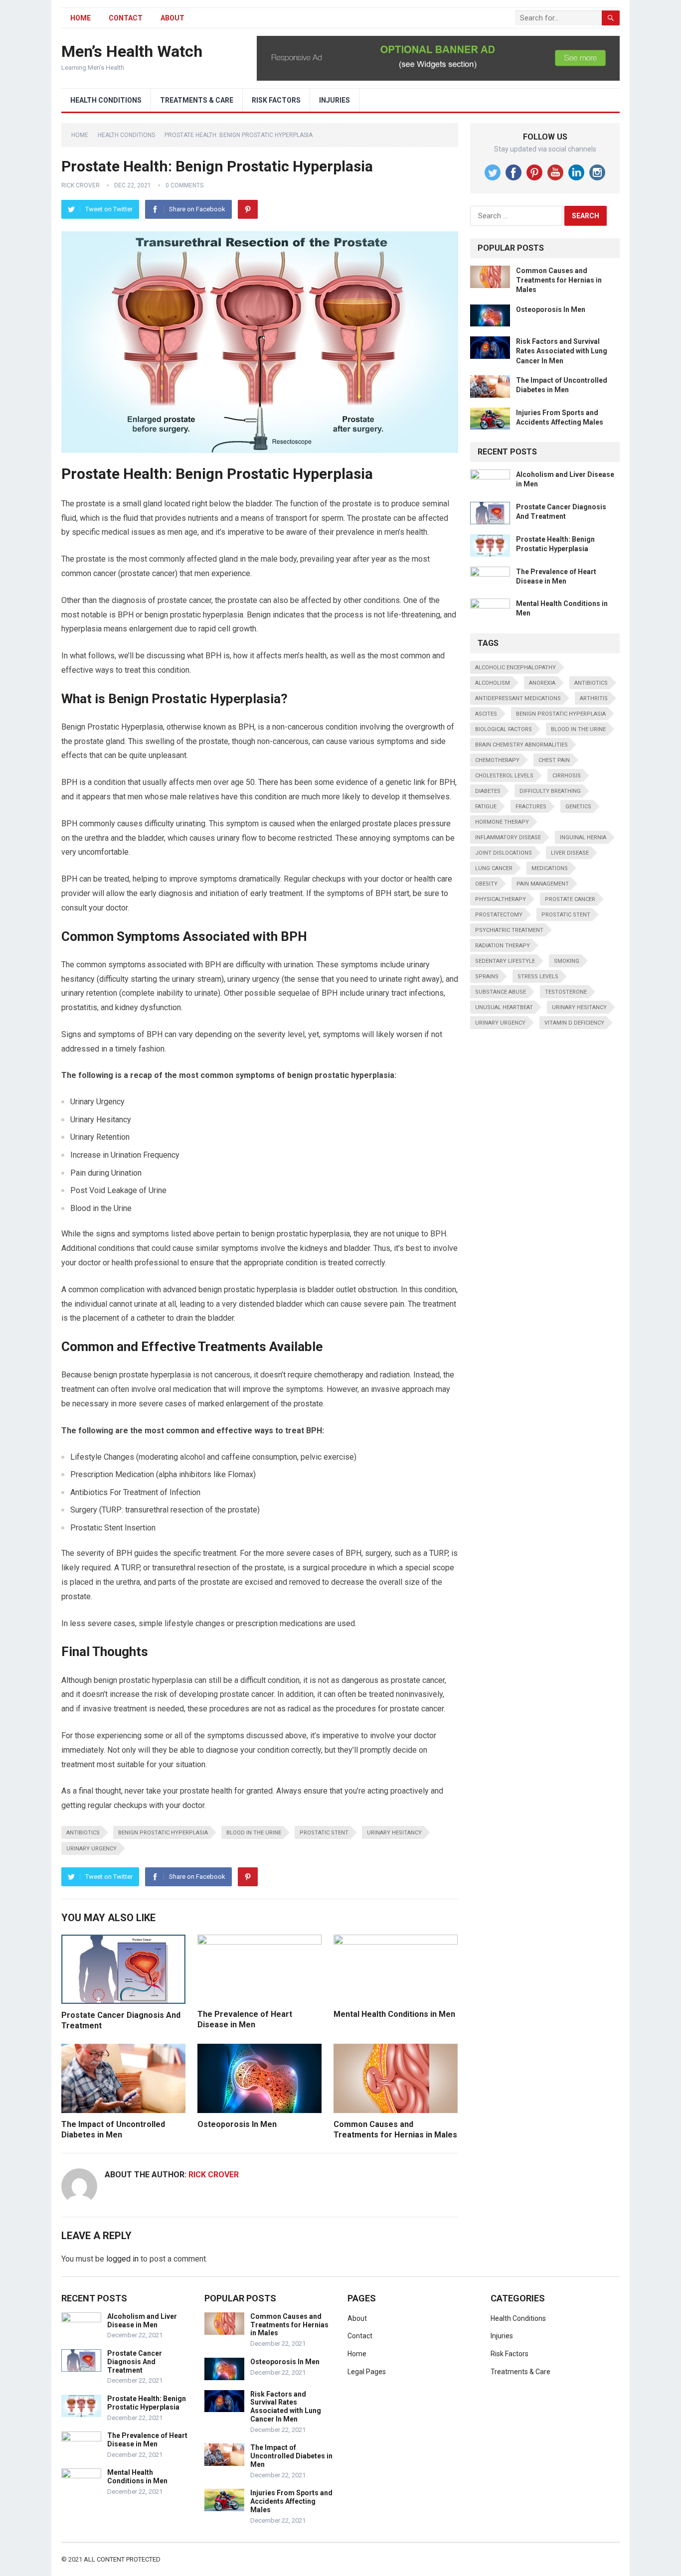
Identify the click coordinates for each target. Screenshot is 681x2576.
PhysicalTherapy (501, 899)
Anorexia (542, 683)
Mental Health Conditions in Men (394, 2014)
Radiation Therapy (503, 946)
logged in (122, 2259)
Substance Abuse (501, 992)
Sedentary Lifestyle (505, 961)
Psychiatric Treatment (509, 930)
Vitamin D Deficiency (574, 1023)
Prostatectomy (499, 915)
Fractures (531, 807)
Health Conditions (106, 100)
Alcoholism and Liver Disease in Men (142, 2321)
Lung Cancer (494, 868)
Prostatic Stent (324, 1833)
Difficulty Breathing (550, 791)
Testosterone (566, 992)
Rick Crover (81, 185)
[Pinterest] (248, 209)
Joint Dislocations (504, 853)
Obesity (486, 884)
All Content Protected (122, 2559)
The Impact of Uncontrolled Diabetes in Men (291, 2456)
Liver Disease (570, 853)
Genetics (578, 807)
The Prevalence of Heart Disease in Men (147, 2440)
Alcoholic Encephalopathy (515, 668)
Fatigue (486, 807)
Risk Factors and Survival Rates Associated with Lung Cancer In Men (562, 351)
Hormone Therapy (502, 822)
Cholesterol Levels (504, 776)
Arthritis (594, 698)
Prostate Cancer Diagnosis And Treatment (135, 2362)
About (172, 18)
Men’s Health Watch (132, 51)
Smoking (567, 961)
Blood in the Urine (254, 1833)
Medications (550, 868)
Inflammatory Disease (508, 837)
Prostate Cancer (570, 899)
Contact (126, 18)
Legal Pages (367, 2372)
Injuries (335, 100)
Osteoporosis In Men (237, 2124)
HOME (81, 18)
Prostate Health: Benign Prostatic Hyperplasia (147, 2403)
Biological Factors (504, 729)
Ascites (486, 714)
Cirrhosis (567, 776)
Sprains (487, 977)
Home (80, 135)
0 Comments (184, 185)
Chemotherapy (497, 760)
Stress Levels (538, 977)
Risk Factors (276, 100)
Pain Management (543, 884)
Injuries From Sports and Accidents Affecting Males (291, 2501)
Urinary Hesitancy (394, 1833)
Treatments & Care (197, 100)
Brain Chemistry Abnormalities (521, 745)
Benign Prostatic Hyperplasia (163, 1833)
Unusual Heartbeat (504, 1007)
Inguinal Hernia (583, 837)
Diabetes (488, 791)
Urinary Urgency (91, 1849)
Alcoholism (493, 683)
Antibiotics (83, 1833)
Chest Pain (554, 760)
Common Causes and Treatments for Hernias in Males (559, 280)
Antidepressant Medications (518, 698)
